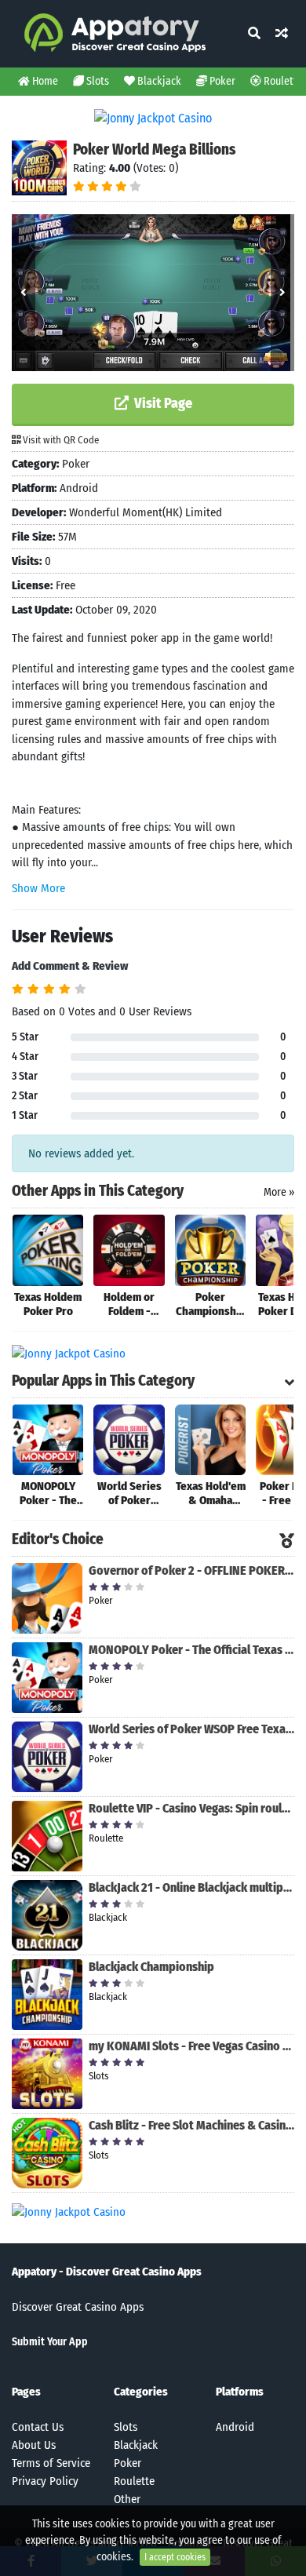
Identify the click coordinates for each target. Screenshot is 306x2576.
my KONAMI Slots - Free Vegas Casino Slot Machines (191, 2046)
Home (44, 81)
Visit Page (162, 403)
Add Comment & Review (70, 966)
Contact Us (38, 2427)
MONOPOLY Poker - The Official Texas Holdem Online (191, 1650)
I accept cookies (175, 2557)
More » (279, 1192)
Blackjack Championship (151, 1967)
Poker (221, 81)
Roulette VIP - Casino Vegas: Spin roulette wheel (191, 1808)
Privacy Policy (45, 2481)
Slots (97, 81)
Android (235, 2427)
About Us (34, 2445)
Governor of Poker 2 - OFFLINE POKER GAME (191, 1570)
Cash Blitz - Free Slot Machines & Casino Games (191, 2125)
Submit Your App (50, 2342)
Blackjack (158, 81)
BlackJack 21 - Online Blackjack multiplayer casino (191, 1887)
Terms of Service (51, 2463)
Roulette (134, 2481)
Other (127, 2499)
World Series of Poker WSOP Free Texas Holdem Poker (191, 1729)
